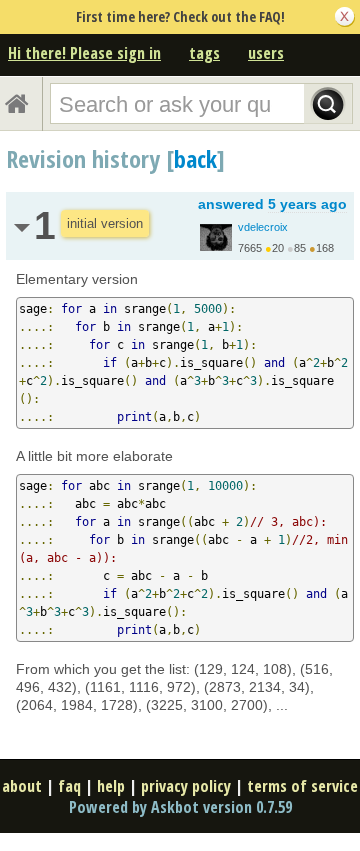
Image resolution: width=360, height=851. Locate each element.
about (22, 786)
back (195, 158)
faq (69, 786)
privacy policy (186, 786)
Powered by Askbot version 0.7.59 (180, 807)
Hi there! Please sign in (84, 53)
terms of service (302, 786)
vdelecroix (263, 227)
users (266, 53)
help (111, 786)
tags (204, 53)
